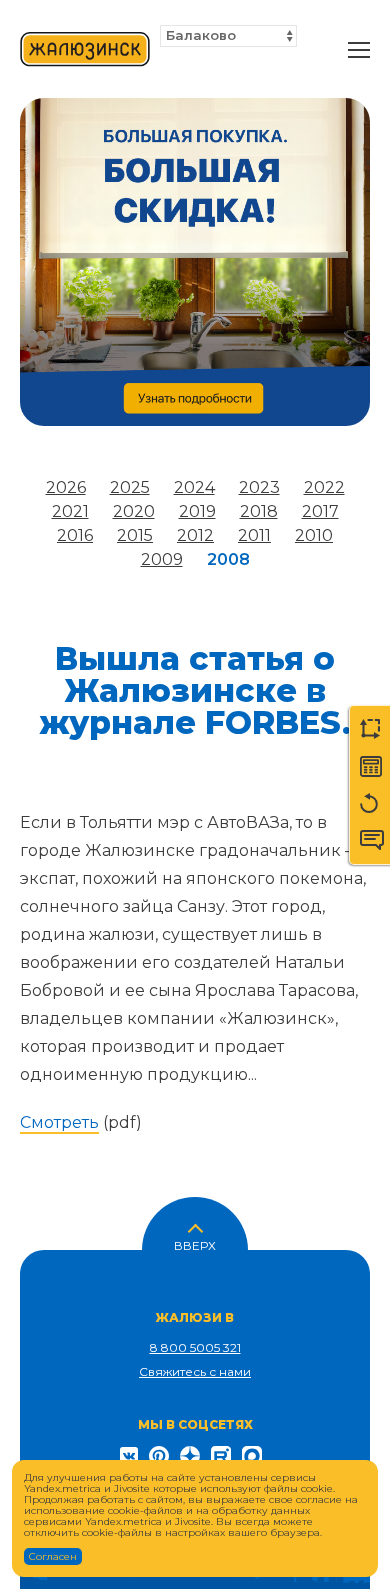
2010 (314, 535)
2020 (134, 511)
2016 (75, 535)
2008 (228, 559)
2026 (66, 487)
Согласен (53, 1556)
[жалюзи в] (85, 50)
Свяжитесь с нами (195, 1371)
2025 (130, 487)
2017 (320, 511)
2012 (195, 535)
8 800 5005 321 (195, 1347)
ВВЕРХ (195, 1244)
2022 (324, 487)
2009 (162, 559)
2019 (197, 511)
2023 (259, 487)
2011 (254, 535)
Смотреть (59, 1122)
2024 (194, 487)
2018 (259, 511)
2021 (70, 511)
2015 (135, 535)
